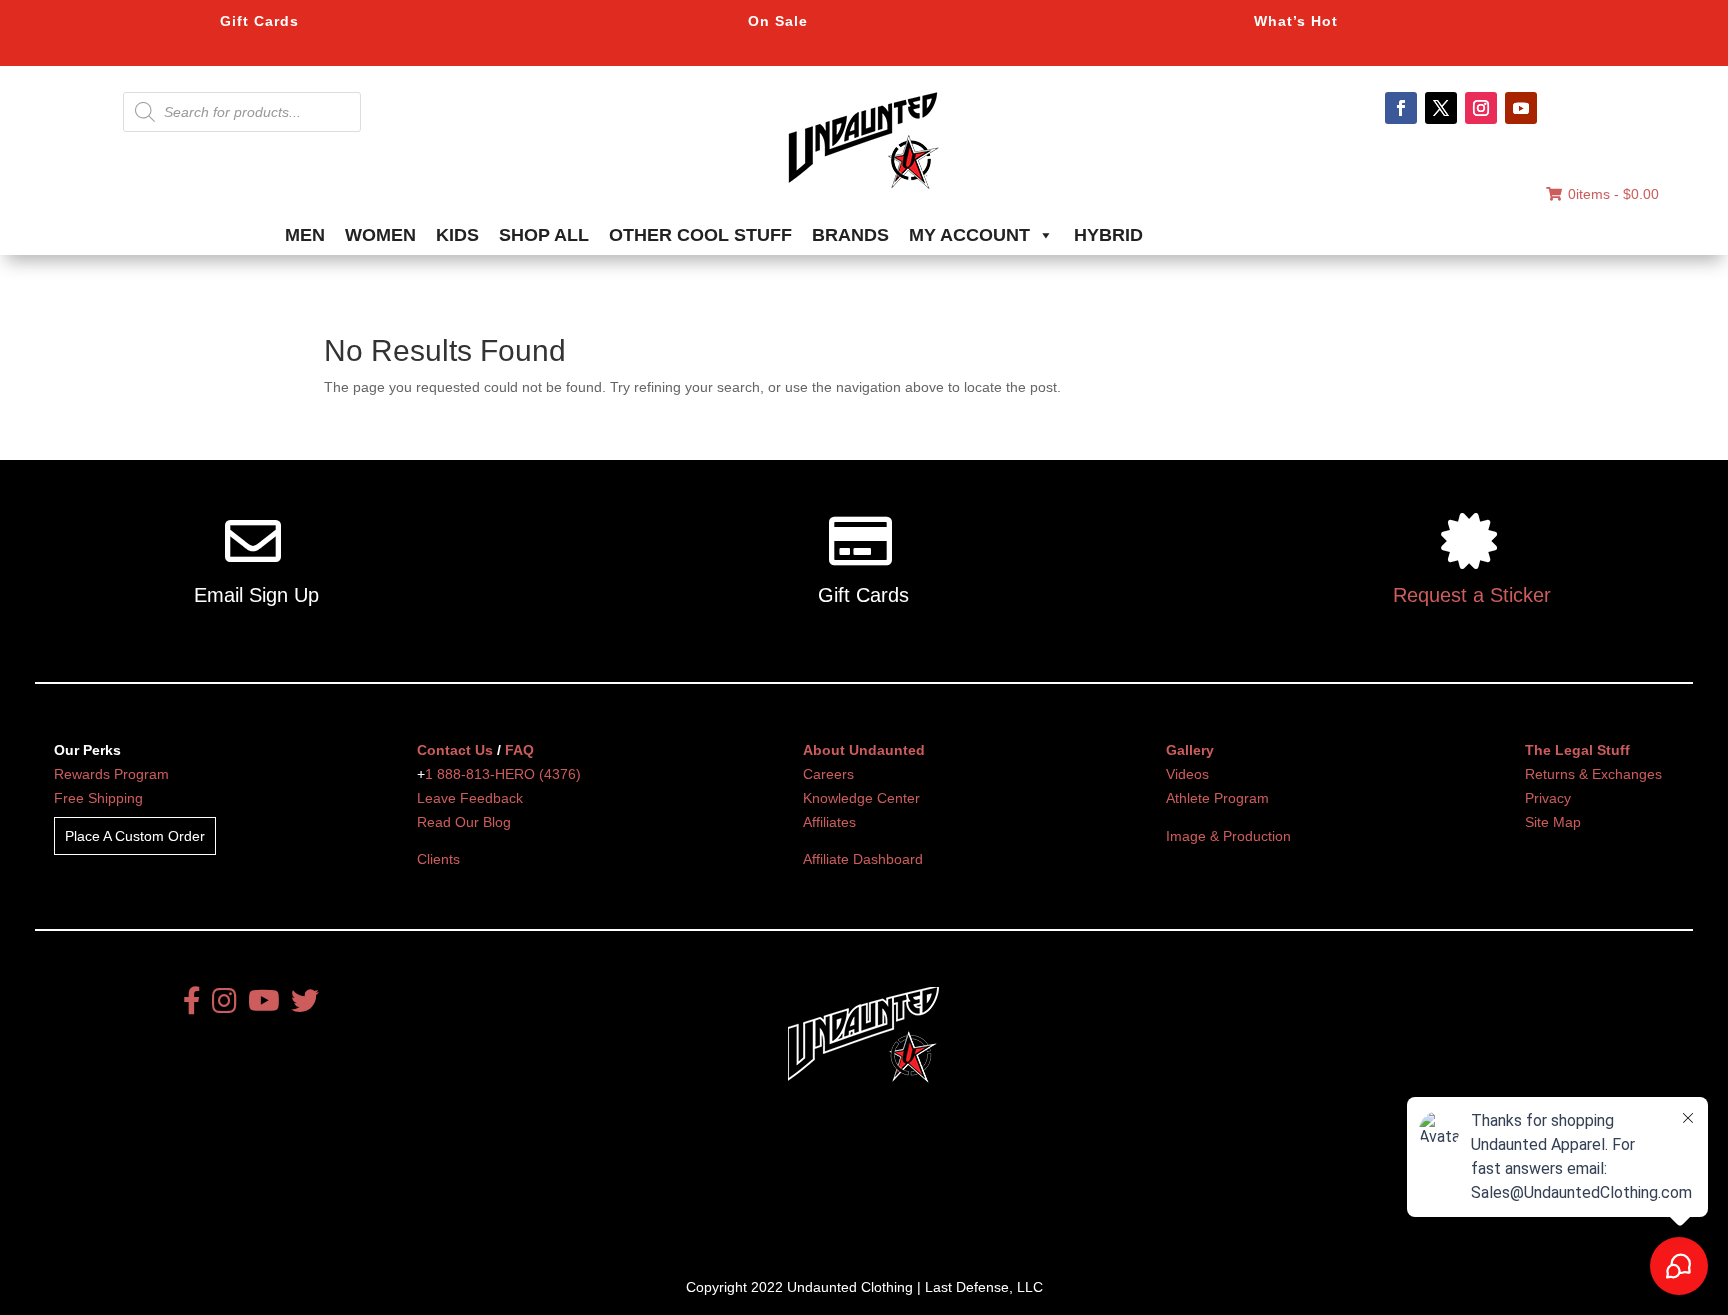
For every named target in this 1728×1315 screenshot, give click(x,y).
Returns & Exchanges (1593, 774)
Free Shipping (98, 798)
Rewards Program (111, 774)
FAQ (519, 750)
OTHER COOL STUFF (700, 235)
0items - (1613, 194)
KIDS (457, 235)
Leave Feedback (470, 798)
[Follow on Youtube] (1521, 108)
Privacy (1548, 798)
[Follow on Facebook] (1401, 108)
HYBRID (1108, 235)
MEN (305, 235)
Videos (1187, 774)
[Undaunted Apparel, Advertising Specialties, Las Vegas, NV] (829, 1197)
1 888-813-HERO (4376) (503, 774)
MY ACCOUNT (969, 235)
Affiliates (829, 822)
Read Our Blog (464, 822)
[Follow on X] (1441, 108)
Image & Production (1228, 836)
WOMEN (380, 235)
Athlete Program (1217, 798)
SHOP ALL (544, 235)
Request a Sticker (1472, 595)
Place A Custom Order (135, 836)
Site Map (1553, 822)
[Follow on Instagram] (1481, 108)
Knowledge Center (861, 798)
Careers (828, 774)
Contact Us (455, 750)
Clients (438, 859)
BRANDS (850, 235)
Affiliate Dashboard (863, 859)
